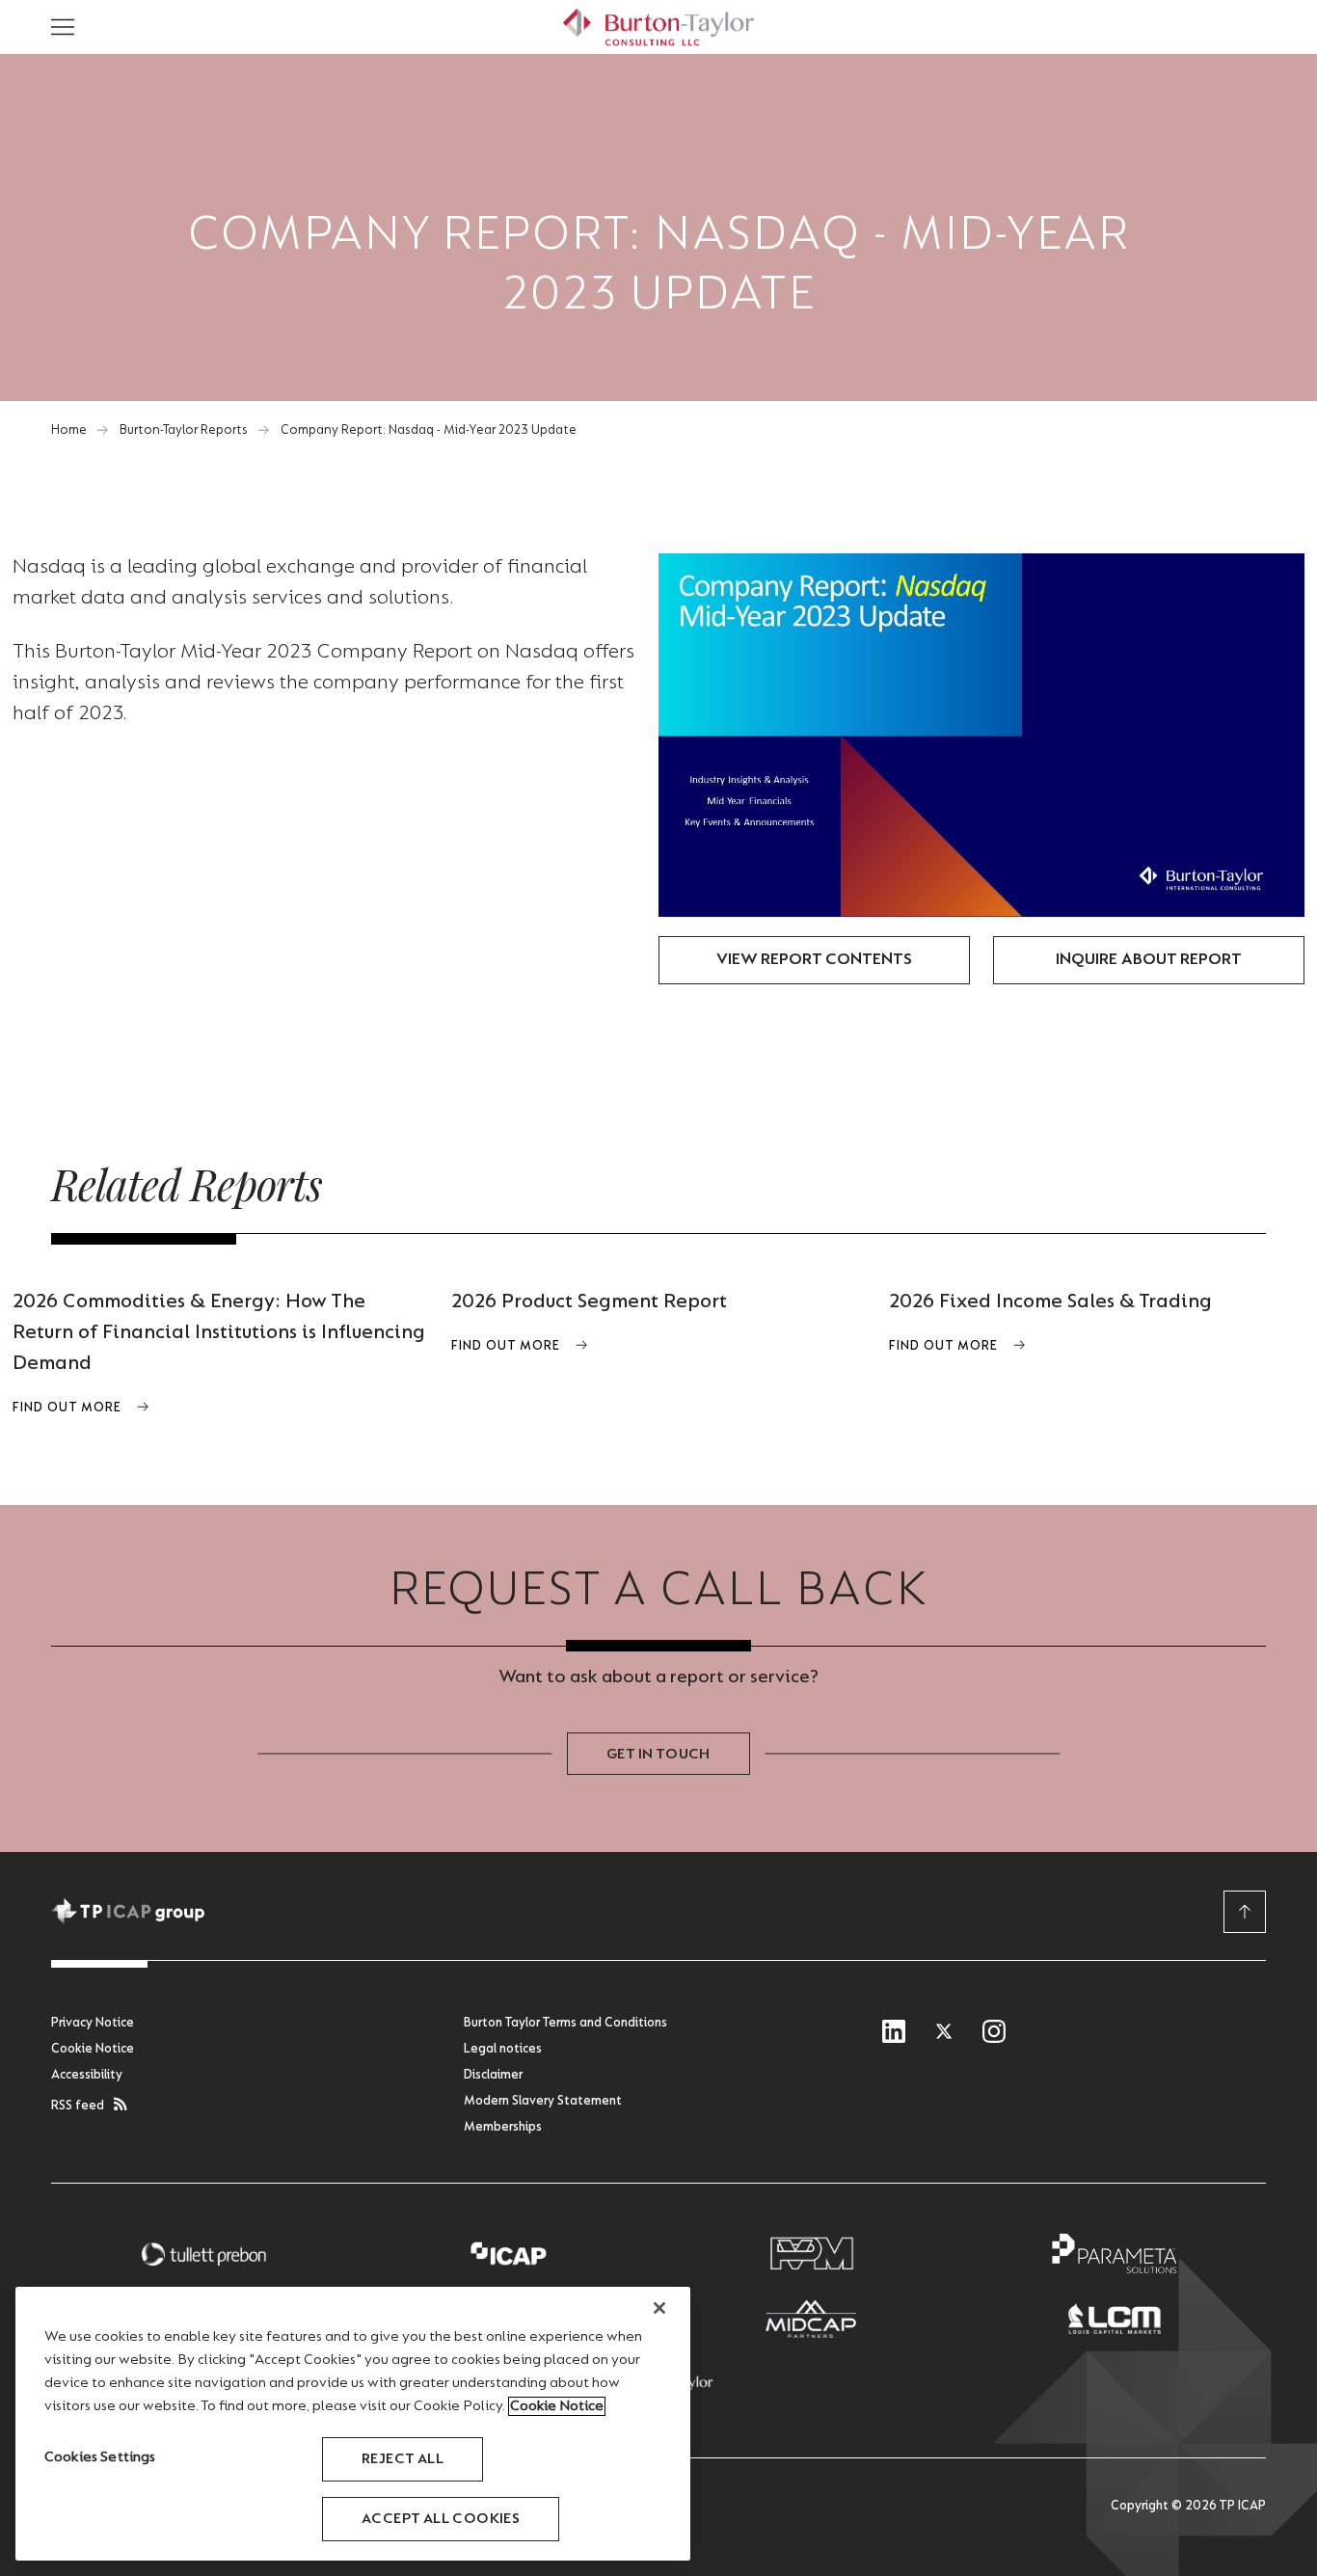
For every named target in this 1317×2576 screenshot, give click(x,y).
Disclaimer (493, 2076)
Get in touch (658, 1755)
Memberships (503, 2128)
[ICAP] (507, 2254)
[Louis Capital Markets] (1115, 2319)
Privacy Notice (93, 2024)
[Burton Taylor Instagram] (994, 2033)
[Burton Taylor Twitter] (944, 2033)
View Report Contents (814, 960)
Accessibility (87, 2076)
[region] (353, 2424)
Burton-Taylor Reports (184, 431)
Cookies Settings (100, 2457)
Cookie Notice (93, 2050)
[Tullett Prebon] (203, 2254)
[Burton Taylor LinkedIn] (894, 2033)
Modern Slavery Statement (543, 2102)
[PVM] (811, 2254)
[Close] (659, 2308)
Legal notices (503, 2050)
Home (69, 431)
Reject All (403, 2459)
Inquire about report (1149, 960)
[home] (658, 27)
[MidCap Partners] (811, 2319)
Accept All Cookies (441, 2519)
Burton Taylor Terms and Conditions (565, 2024)
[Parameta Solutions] (1115, 2254)
